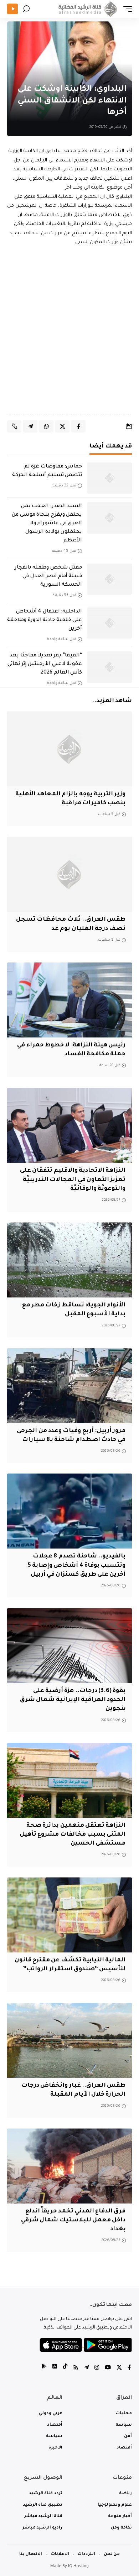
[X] (119, 2368)
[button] (126, 9)
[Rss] (76, 2368)
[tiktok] (65, 2368)
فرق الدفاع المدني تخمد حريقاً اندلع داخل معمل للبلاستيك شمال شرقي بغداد (73, 2220)
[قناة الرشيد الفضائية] (87, 9)
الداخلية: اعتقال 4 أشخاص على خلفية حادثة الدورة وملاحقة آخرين (45, 620)
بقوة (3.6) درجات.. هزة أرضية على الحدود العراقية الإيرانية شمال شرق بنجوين (73, 1700)
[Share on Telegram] (30, 426)
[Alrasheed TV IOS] (55, 2368)
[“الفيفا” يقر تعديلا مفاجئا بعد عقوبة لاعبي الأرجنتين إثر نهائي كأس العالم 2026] (110, 667)
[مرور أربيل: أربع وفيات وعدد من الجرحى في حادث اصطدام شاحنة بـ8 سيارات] (69, 1386)
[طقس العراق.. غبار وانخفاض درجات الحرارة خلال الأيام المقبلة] (69, 2040)
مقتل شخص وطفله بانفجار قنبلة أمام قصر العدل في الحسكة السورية (48, 576)
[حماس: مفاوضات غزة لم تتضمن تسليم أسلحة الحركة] (110, 478)
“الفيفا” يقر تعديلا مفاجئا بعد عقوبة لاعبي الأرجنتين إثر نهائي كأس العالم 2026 (45, 664)
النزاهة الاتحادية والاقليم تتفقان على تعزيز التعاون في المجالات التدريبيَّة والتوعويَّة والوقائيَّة (73, 1180)
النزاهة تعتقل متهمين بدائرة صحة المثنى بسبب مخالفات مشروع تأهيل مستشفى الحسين (73, 1835)
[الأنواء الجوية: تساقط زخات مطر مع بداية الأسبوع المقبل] (69, 1260)
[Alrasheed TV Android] (44, 2368)
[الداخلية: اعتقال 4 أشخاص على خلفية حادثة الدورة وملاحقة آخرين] (110, 623)
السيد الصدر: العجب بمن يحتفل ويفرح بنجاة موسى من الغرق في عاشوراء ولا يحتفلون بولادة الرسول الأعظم (47, 524)
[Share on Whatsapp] (46, 426)
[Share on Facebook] (78, 426)
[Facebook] (129, 2368)
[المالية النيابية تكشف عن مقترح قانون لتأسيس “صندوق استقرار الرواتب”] (69, 1915)
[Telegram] (86, 2368)
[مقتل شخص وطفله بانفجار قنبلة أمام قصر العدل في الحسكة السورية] (110, 579)
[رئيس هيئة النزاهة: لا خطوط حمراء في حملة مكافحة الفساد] (69, 1000)
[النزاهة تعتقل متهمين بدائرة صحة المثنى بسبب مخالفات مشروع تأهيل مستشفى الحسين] (69, 1780)
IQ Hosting (78, 2567)
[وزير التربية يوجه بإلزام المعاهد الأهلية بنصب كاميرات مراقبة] (69, 749)
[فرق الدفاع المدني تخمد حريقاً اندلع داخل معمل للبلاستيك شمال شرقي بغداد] (69, 2166)
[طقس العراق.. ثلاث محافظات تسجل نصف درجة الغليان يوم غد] (69, 874)
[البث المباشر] (12, 9)
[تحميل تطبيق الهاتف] (86, 2345)
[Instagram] (97, 2368)
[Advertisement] (69, 331)
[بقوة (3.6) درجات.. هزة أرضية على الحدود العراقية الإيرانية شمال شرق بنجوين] (69, 1646)
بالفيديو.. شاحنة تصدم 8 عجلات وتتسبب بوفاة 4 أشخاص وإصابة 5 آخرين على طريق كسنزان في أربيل (77, 1565)
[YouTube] (108, 2368)
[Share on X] (62, 426)
